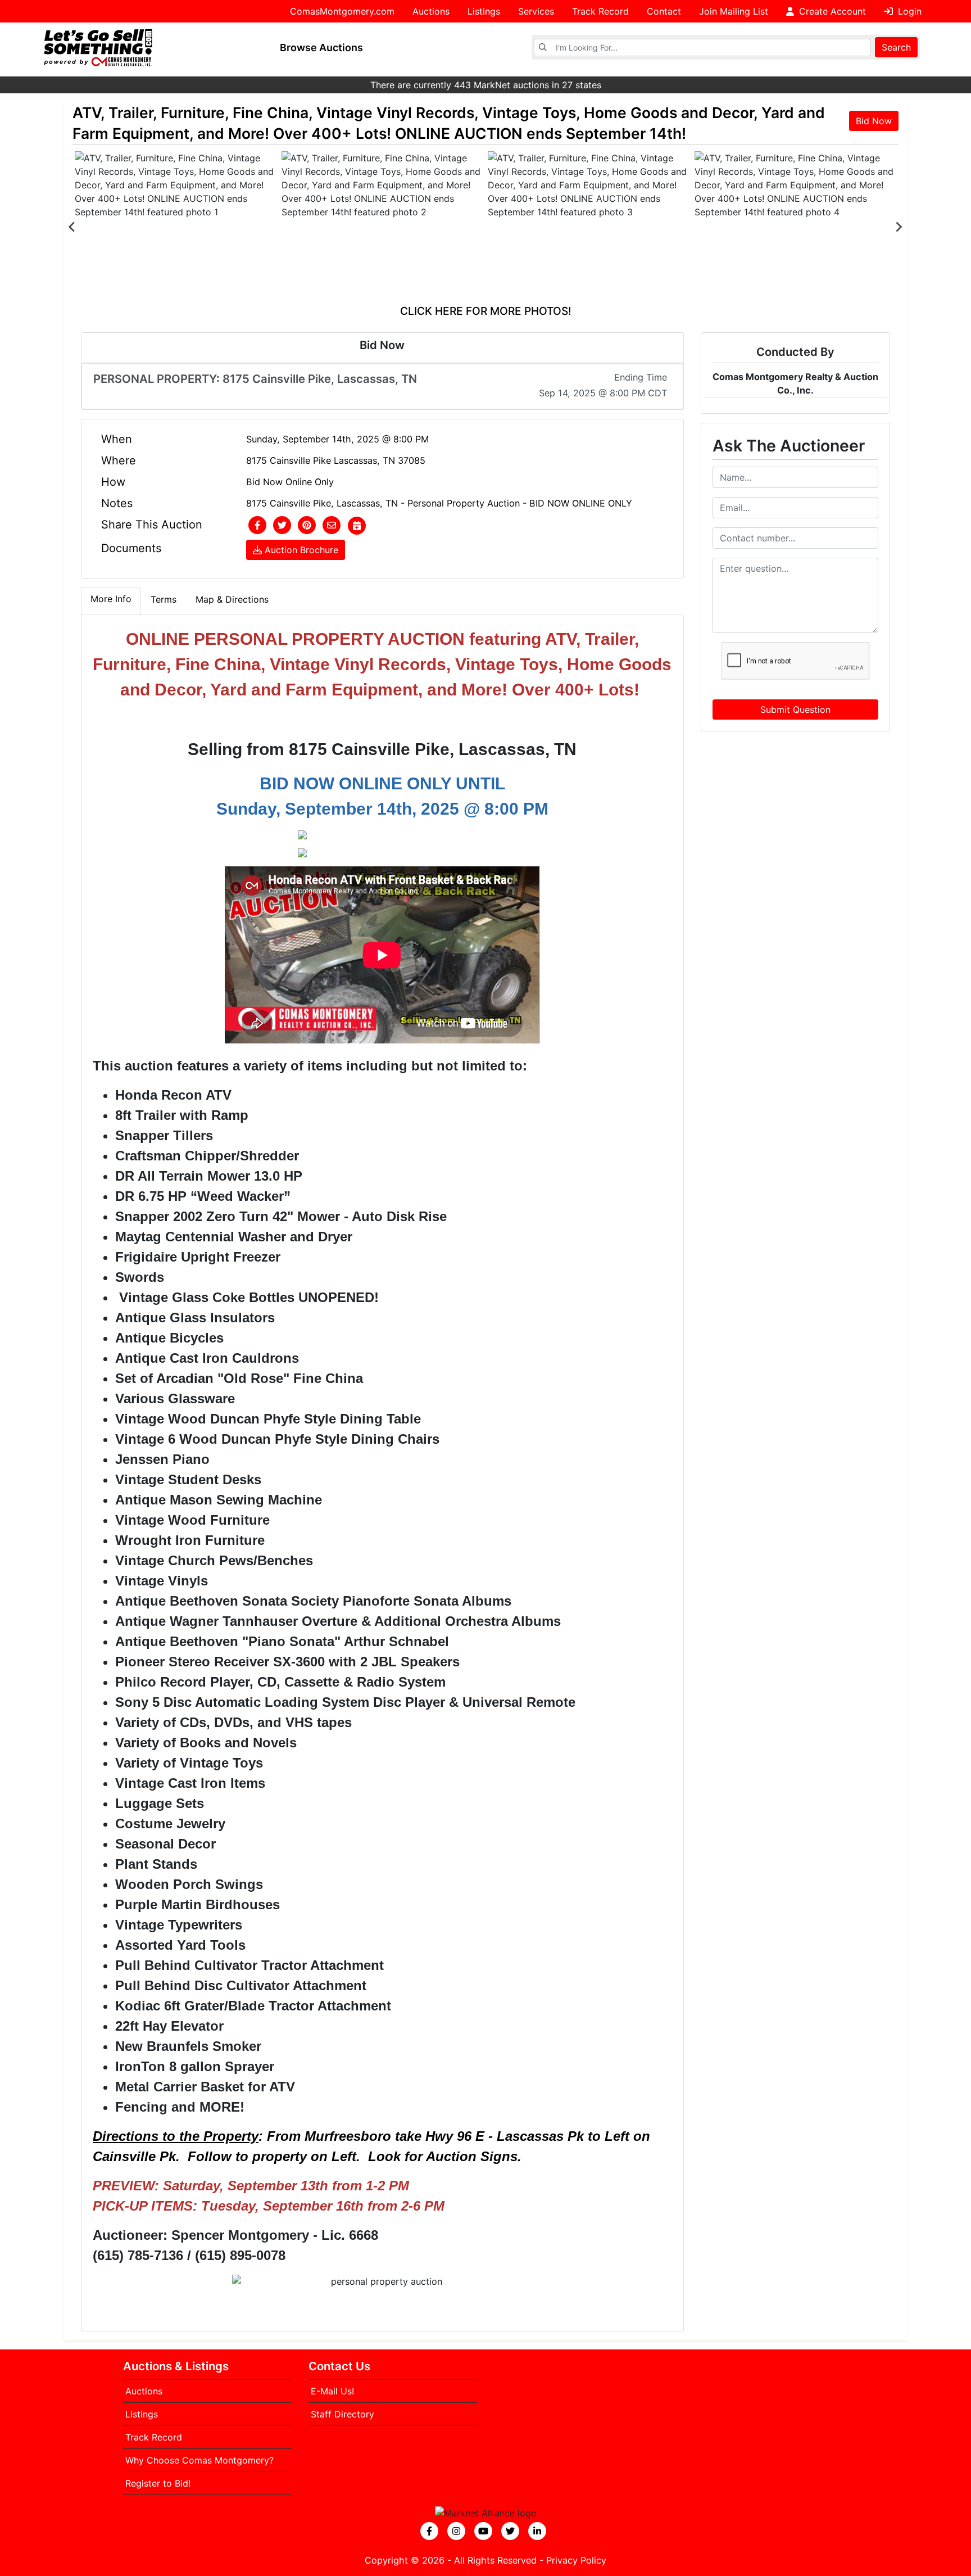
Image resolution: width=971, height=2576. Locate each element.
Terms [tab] (164, 599)
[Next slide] (899, 227)
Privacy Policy (576, 2560)
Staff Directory (342, 2414)
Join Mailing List (734, 11)
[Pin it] (307, 526)
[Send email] (332, 526)
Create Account (831, 11)
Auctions (431, 11)
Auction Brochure (300, 550)
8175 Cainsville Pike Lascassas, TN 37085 (336, 460)
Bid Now (874, 121)
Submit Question (795, 709)
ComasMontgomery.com (342, 11)
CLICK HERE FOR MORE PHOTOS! (486, 311)
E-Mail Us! (332, 2391)
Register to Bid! (158, 2483)
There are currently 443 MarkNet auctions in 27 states (486, 85)
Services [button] (536, 11)
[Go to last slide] (72, 227)
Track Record (600, 11)
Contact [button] (664, 11)
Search (896, 47)
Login (908, 11)
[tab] (111, 601)
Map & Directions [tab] (232, 599)
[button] (257, 526)
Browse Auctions (321, 48)
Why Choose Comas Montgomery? (199, 2460)
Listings (484, 11)
